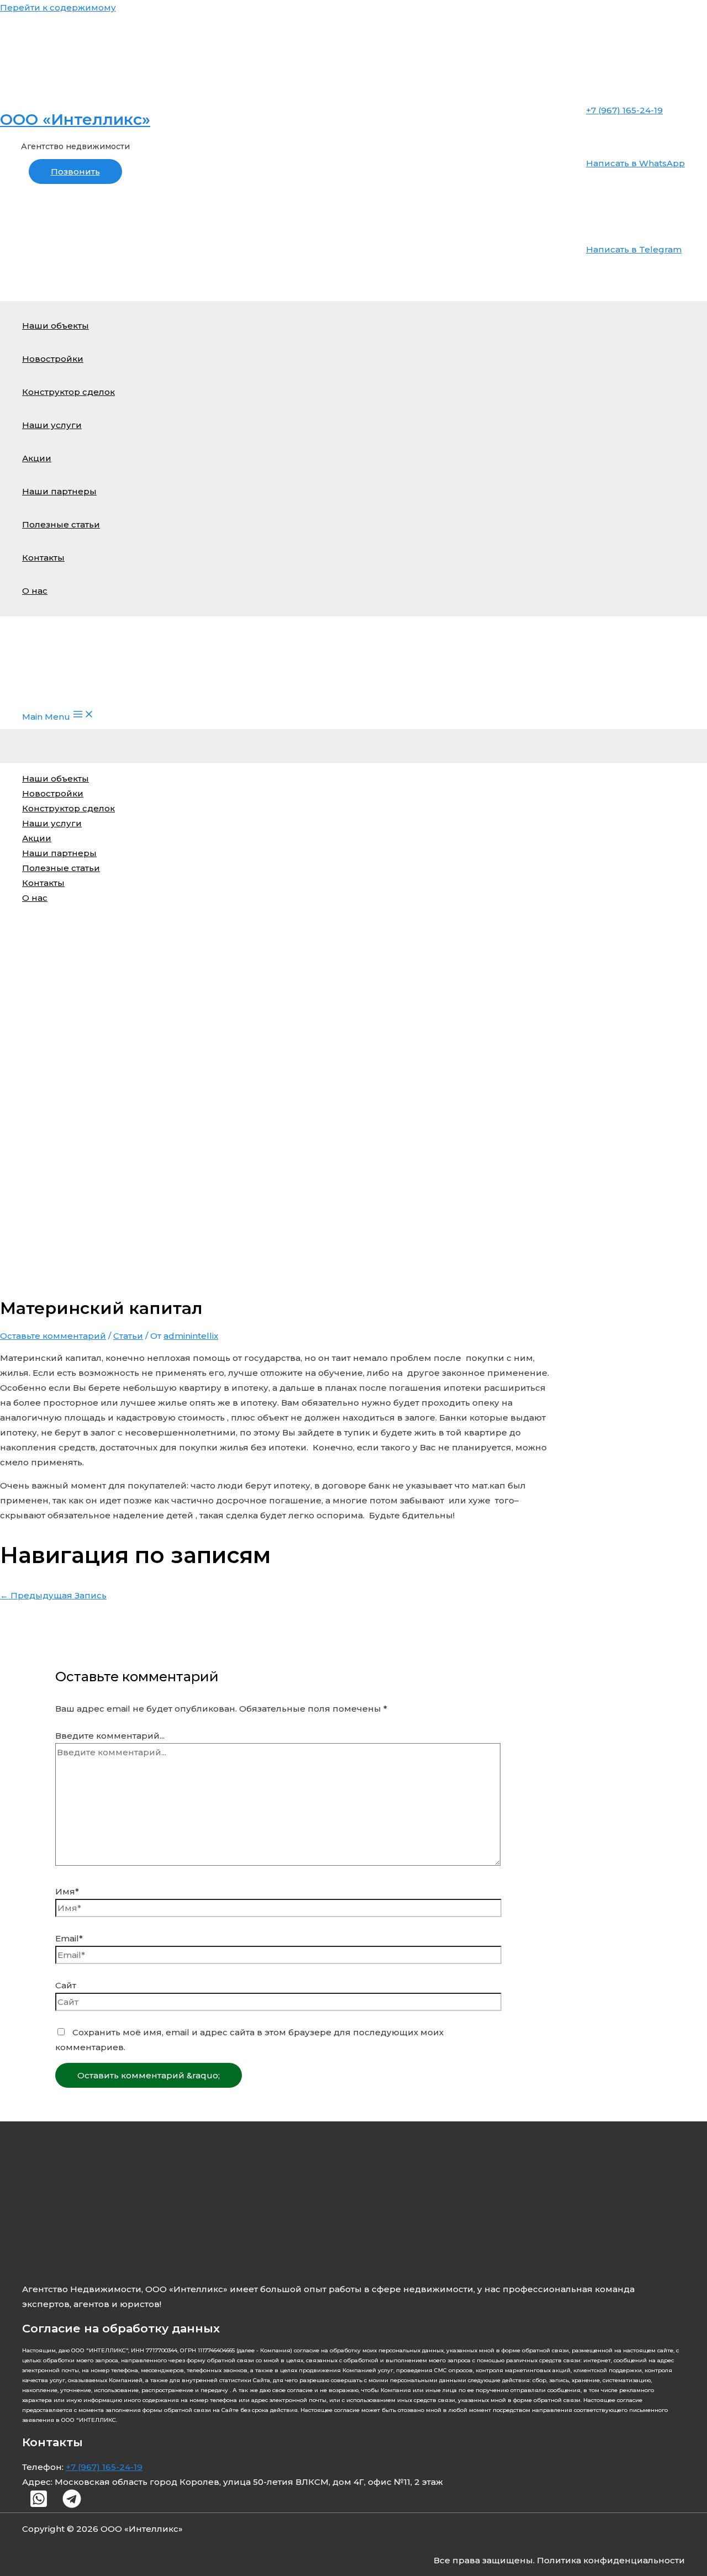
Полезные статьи (61, 524)
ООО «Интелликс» (75, 119)
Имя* (67, 1891)
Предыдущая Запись (53, 1595)
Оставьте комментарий (53, 1336)
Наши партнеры (59, 491)
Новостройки (53, 359)
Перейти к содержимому (58, 7)
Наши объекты (56, 326)
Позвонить (75, 171)
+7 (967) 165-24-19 (104, 2467)
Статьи (128, 1336)
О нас (35, 591)
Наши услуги (52, 425)
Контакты (43, 558)
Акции (37, 458)
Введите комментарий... (110, 1736)
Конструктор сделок (68, 392)
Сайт (66, 1985)
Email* (69, 1938)
